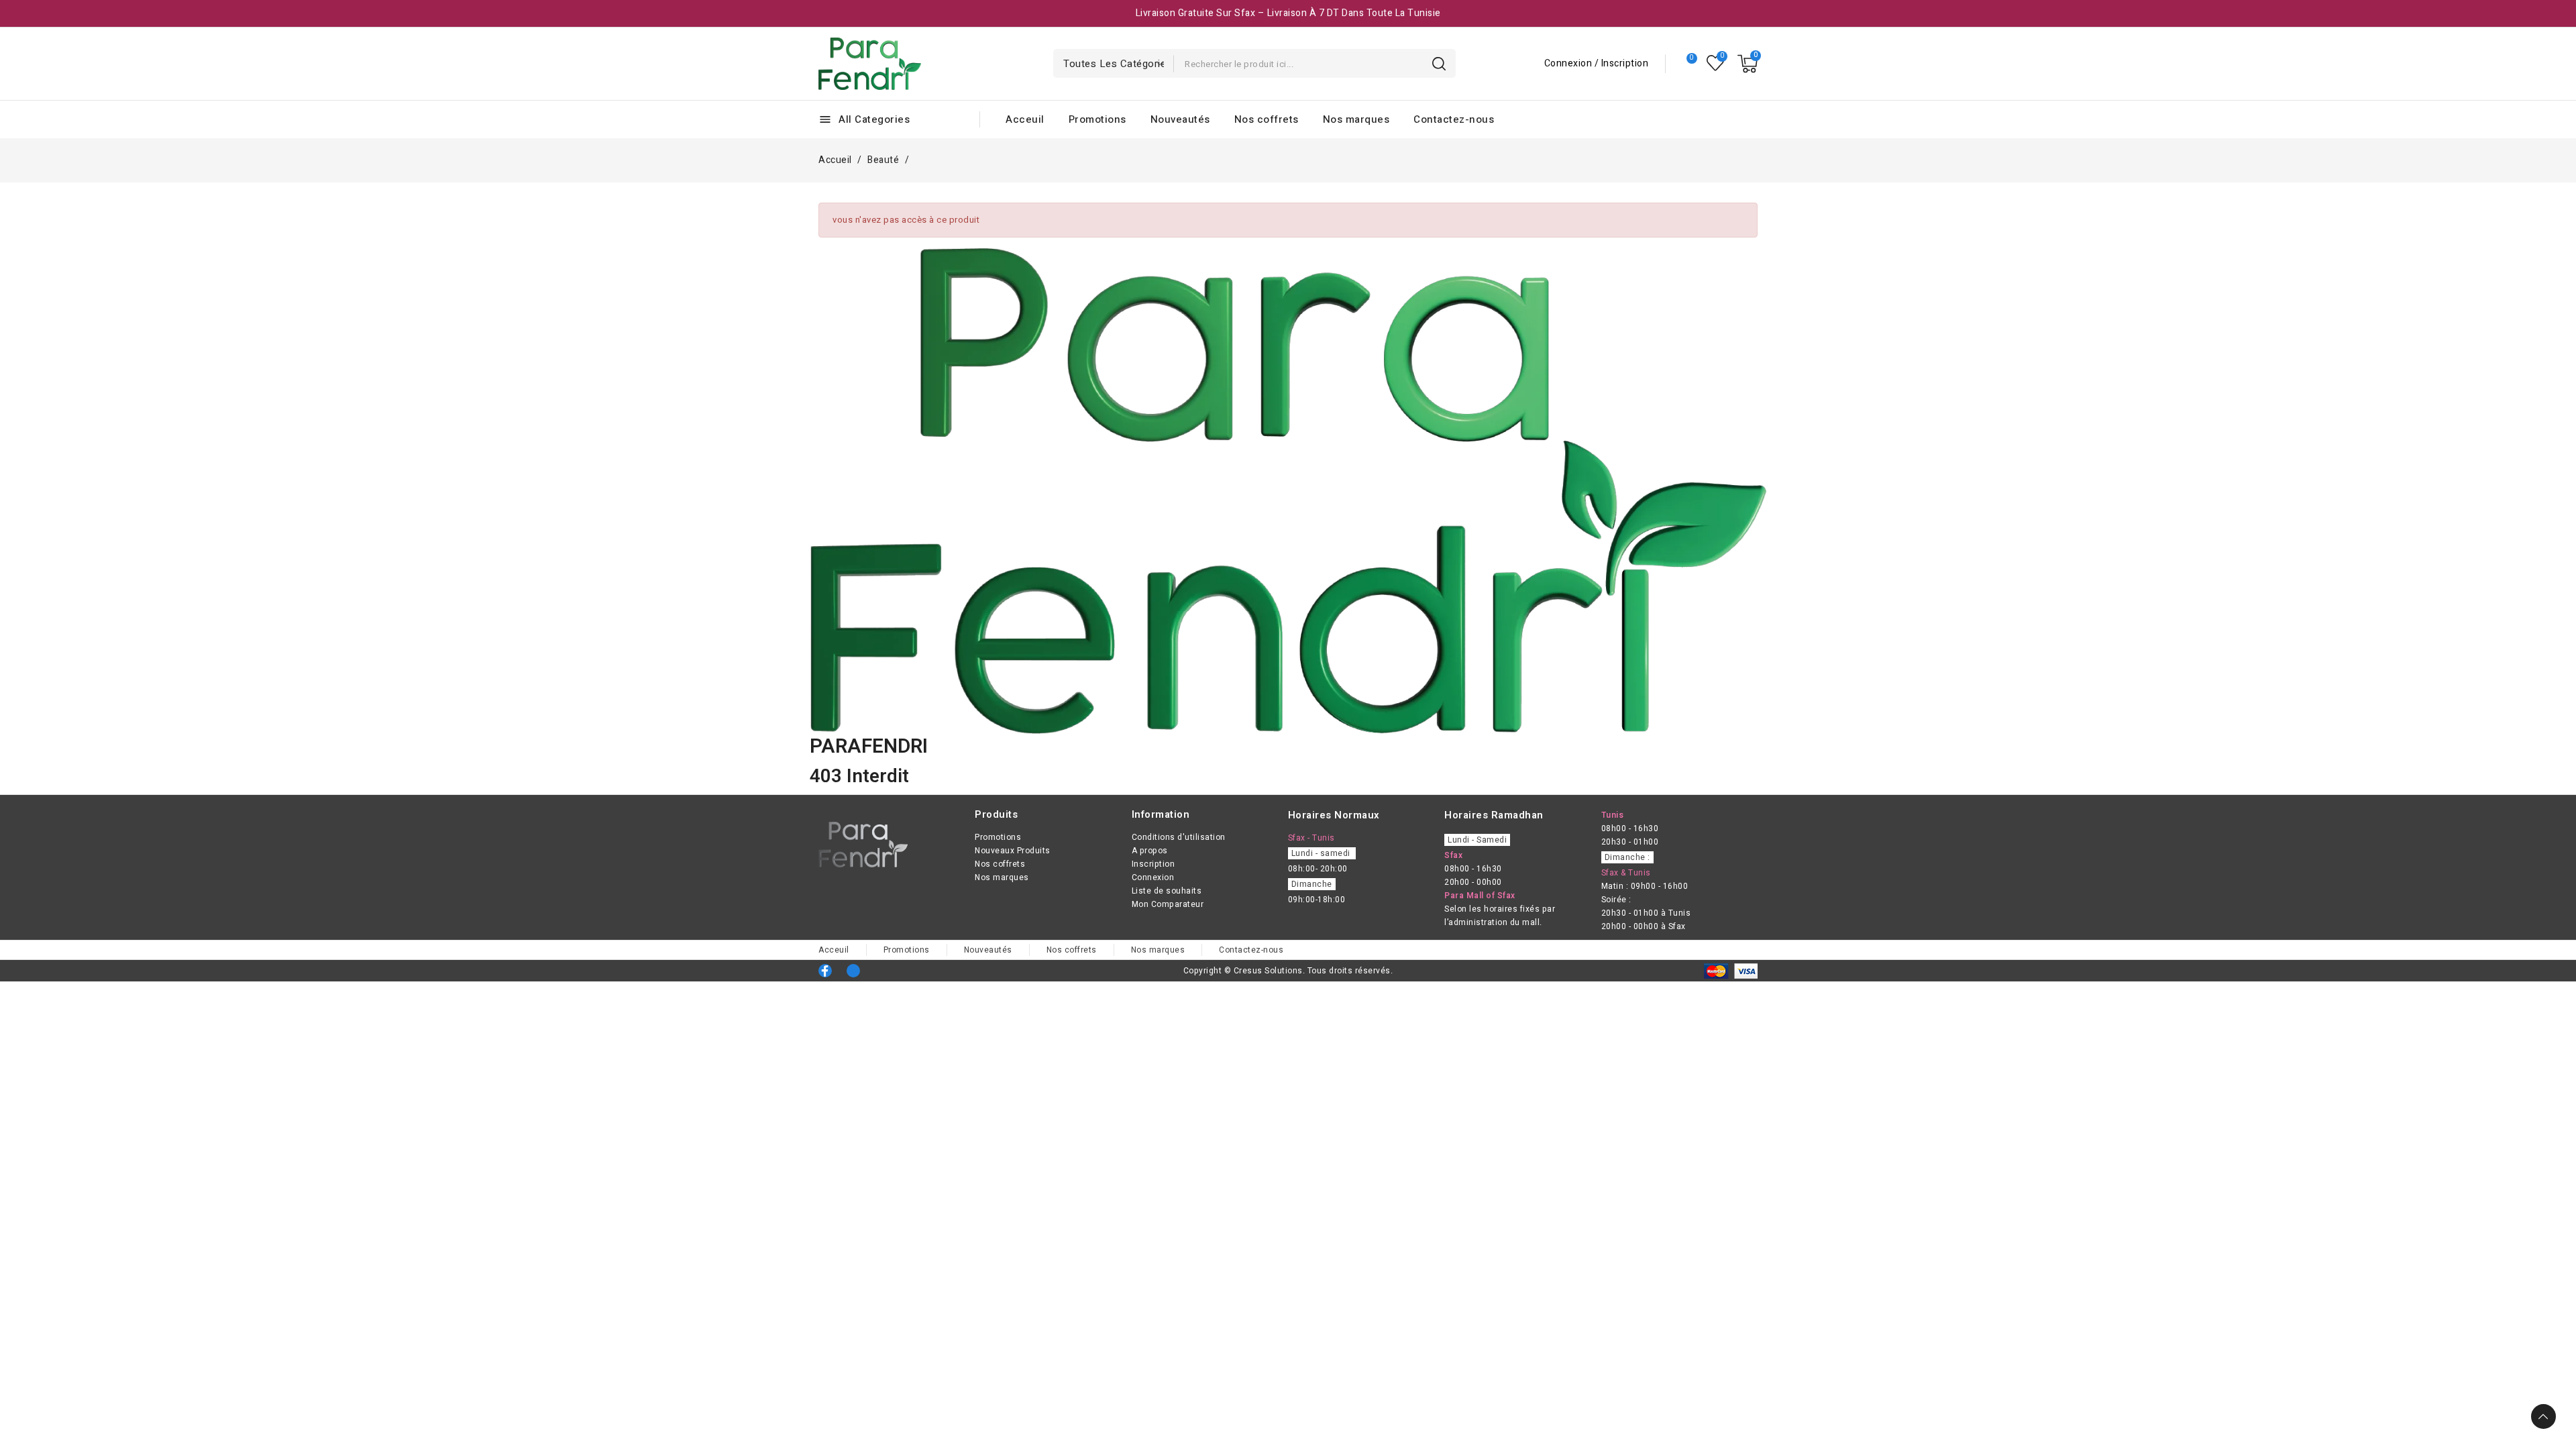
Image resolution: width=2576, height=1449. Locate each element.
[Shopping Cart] (1748, 64)
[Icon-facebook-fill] (825, 971)
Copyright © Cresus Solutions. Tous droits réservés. (1288, 971)
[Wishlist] (1716, 63)
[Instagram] (853, 971)
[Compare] (1686, 64)
